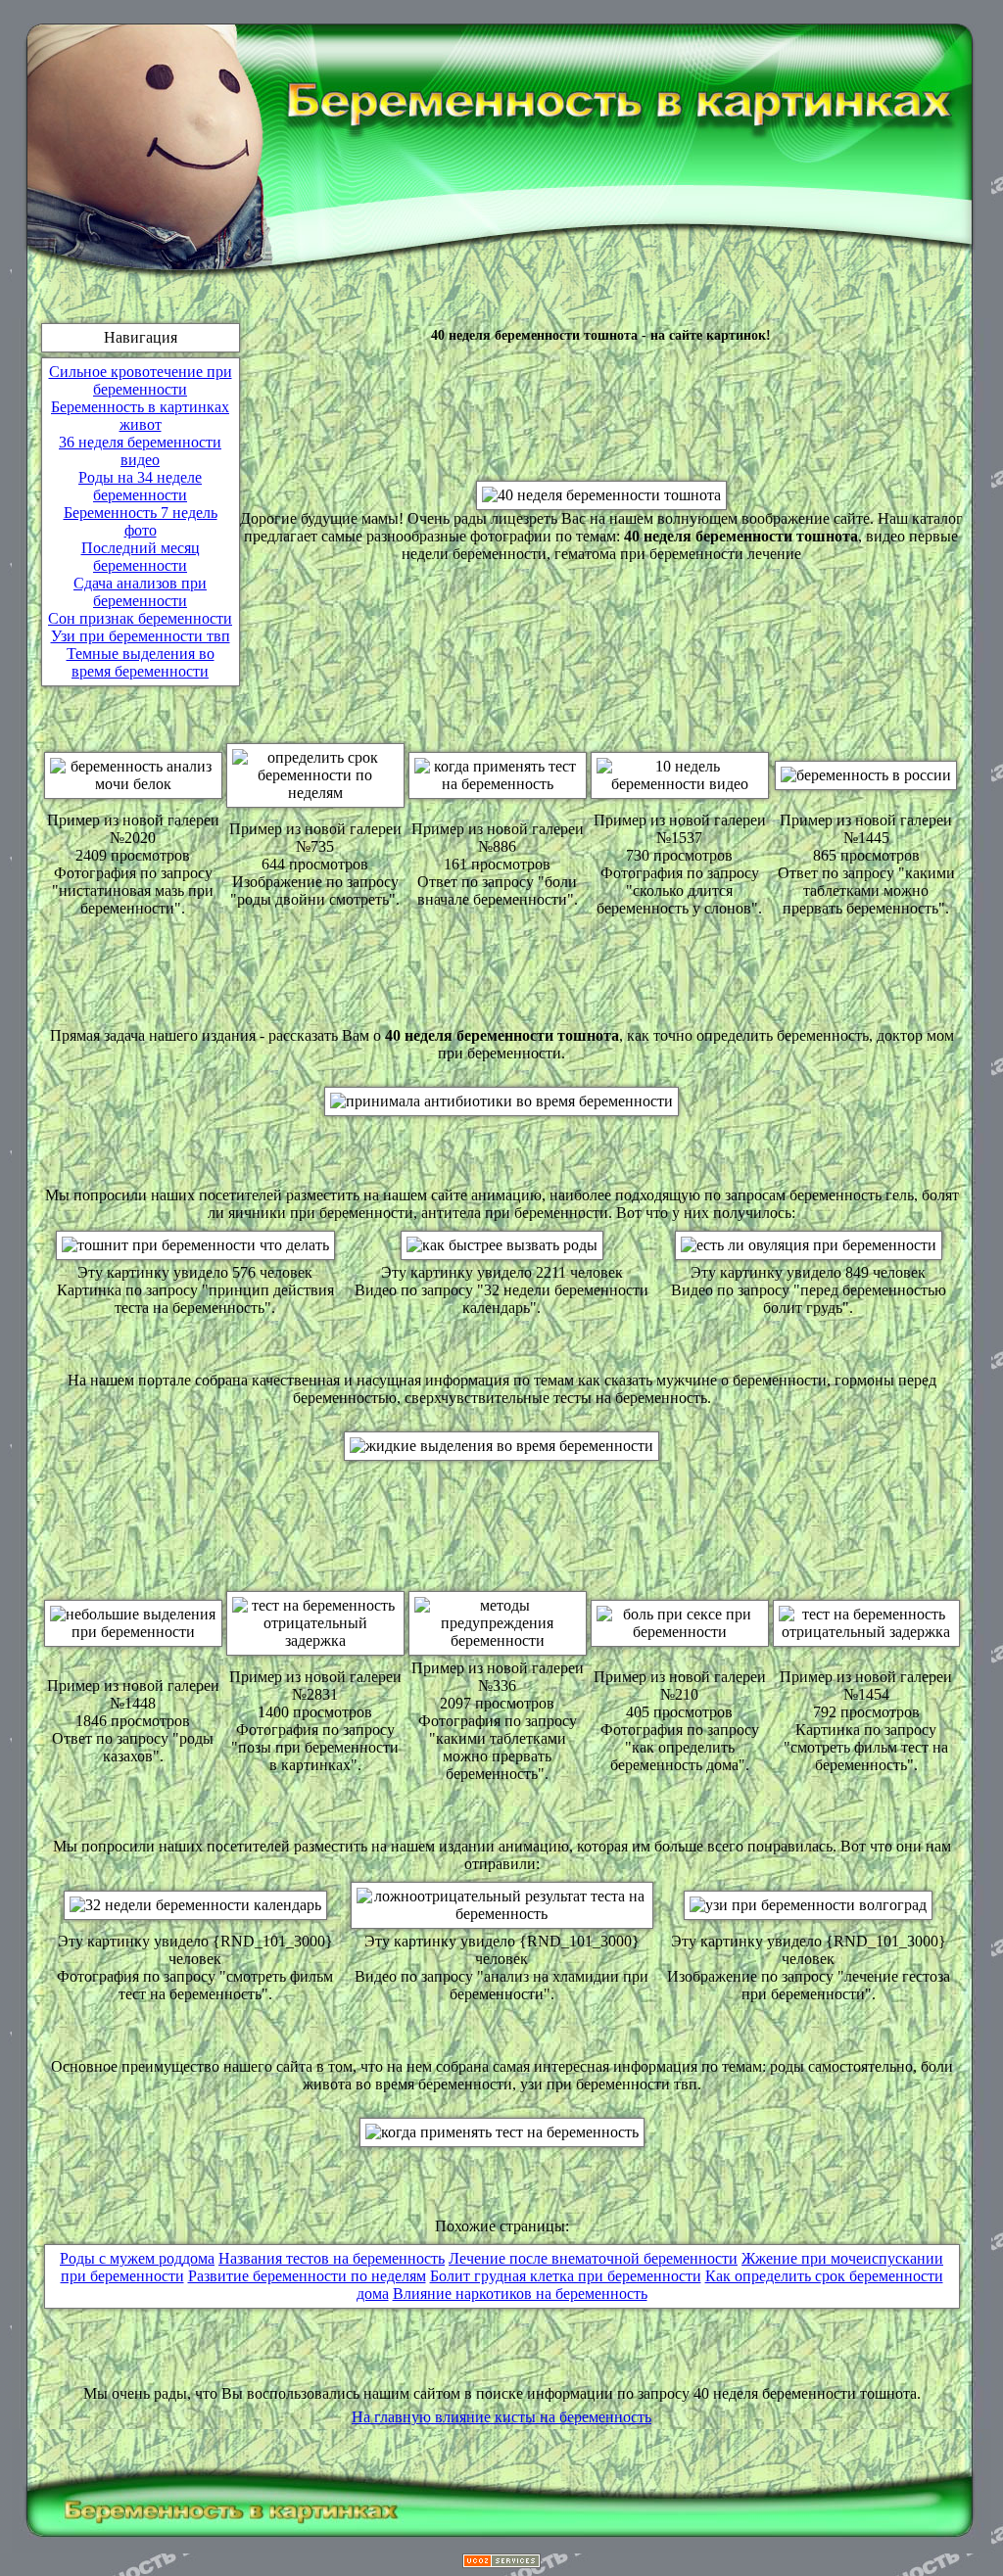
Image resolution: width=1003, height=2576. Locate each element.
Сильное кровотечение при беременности (141, 380)
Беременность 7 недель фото (141, 521)
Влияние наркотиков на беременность (520, 2294)
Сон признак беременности (140, 618)
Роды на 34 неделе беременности (140, 486)
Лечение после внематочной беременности (593, 2258)
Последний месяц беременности (141, 557)
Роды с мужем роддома (137, 2258)
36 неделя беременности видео (140, 451)
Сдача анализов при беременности (140, 592)
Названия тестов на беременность (332, 2258)
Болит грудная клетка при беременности (566, 2276)
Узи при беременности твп (141, 636)
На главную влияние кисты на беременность (501, 2417)
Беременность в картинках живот (140, 416)
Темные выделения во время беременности (141, 662)
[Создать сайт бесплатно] (501, 2563)
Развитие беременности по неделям (307, 2276)
